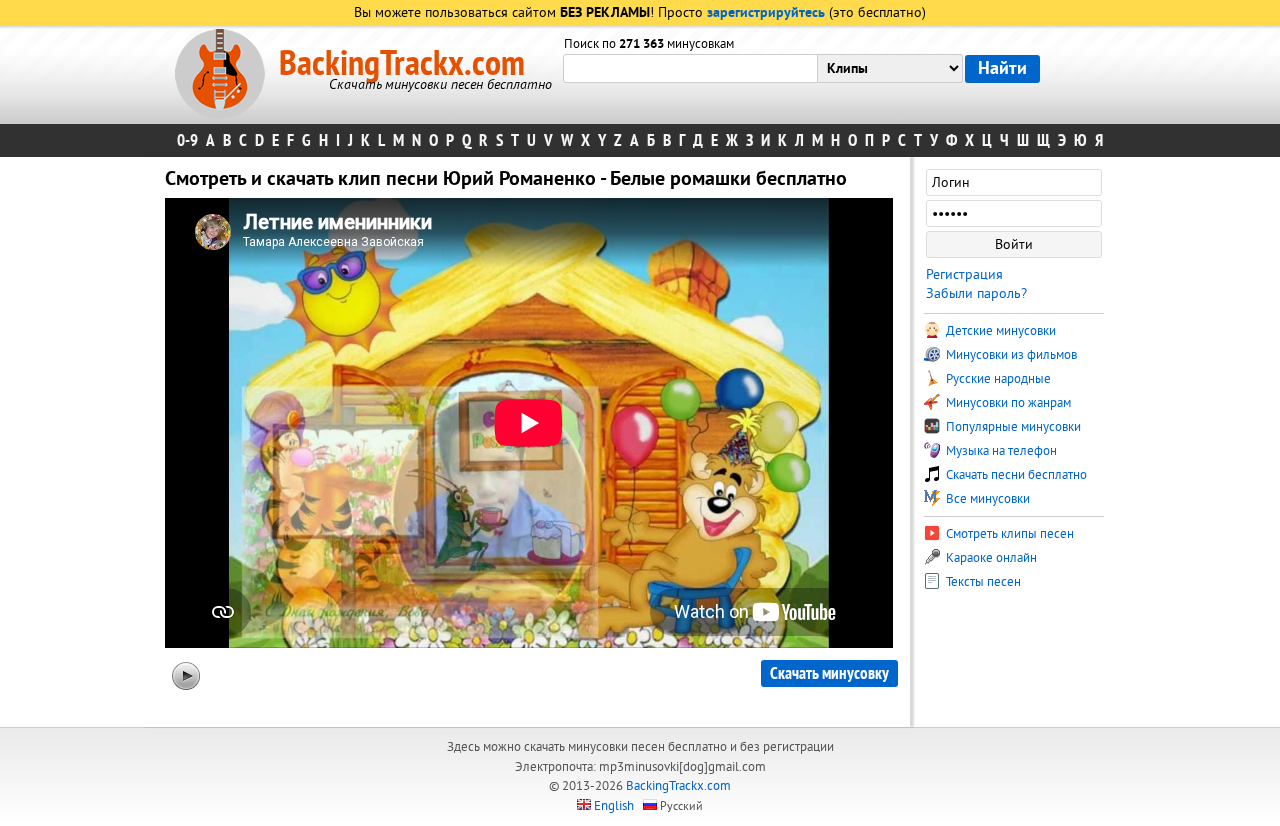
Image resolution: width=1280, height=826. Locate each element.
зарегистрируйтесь (766, 13)
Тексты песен (982, 582)
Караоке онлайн (990, 558)
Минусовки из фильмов (1010, 355)
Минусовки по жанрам (1007, 403)
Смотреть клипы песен (1008, 534)
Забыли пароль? (976, 293)
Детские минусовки (999, 331)
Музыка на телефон (1000, 451)
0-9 (187, 140)
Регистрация (964, 274)
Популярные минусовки (1012, 427)
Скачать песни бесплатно (1015, 475)
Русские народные (997, 379)
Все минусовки (986, 499)
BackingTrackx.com (402, 64)
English (614, 806)
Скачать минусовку (829, 673)
